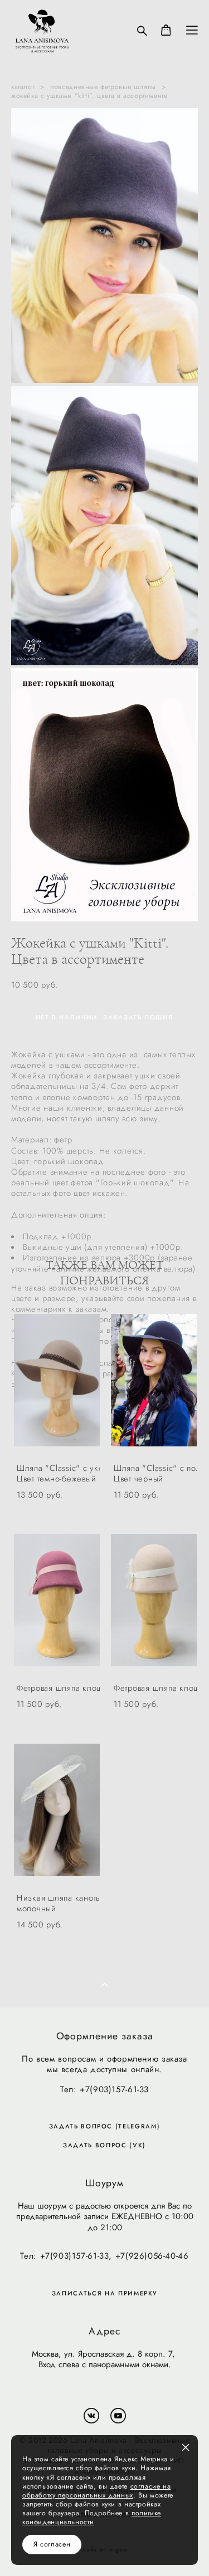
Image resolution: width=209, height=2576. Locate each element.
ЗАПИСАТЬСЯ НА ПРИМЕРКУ (104, 2293)
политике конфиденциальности (92, 2518)
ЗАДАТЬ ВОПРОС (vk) (104, 2145)
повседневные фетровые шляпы (103, 87)
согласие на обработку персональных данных (96, 2491)
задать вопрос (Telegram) (105, 2126)
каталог (23, 87)
